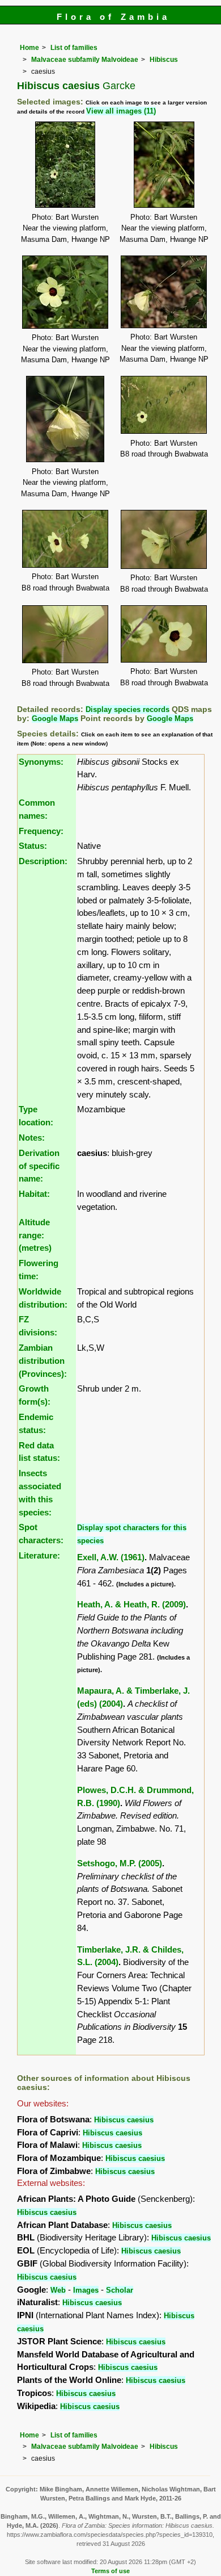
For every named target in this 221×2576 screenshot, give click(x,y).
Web (58, 2290)
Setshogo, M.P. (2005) (120, 1863)
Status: (33, 846)
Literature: (39, 1555)
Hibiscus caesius (124, 2120)
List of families (74, 48)
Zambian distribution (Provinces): (43, 1361)
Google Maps (55, 719)
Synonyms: (41, 762)
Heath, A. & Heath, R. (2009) (131, 1604)
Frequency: (41, 831)
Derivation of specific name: (39, 1166)
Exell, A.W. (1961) (111, 1557)
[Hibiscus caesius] (65, 164)
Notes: (32, 1138)
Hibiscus (164, 60)
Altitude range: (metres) (35, 1235)
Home (29, 48)
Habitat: (34, 1194)
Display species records (127, 709)
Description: (43, 861)
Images (86, 2290)
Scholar (120, 2290)
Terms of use (110, 2571)
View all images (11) (121, 111)
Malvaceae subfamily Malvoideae (85, 60)
